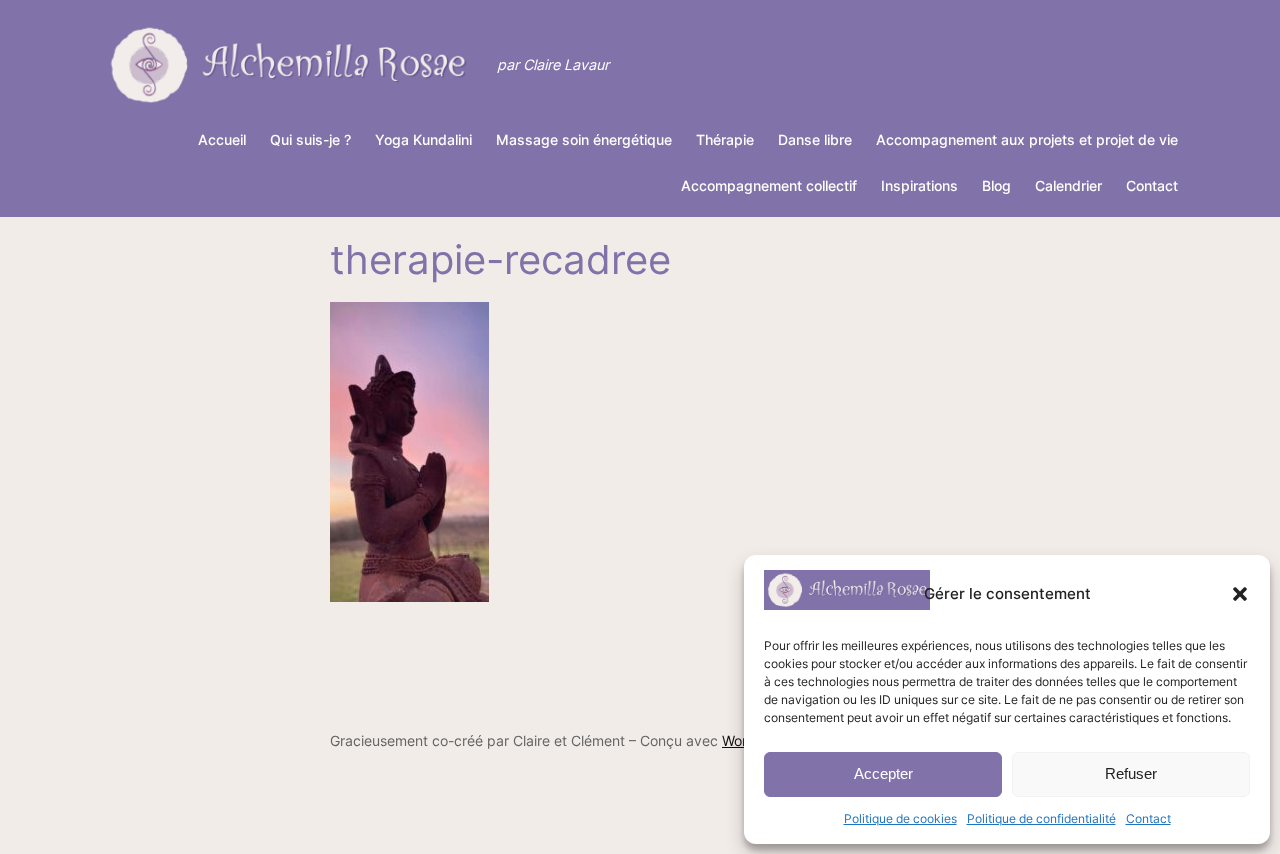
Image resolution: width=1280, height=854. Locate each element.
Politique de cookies (900, 818)
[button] (1240, 594)
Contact (1148, 818)
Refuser (1131, 773)
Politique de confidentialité (1041, 818)
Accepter (883, 773)
